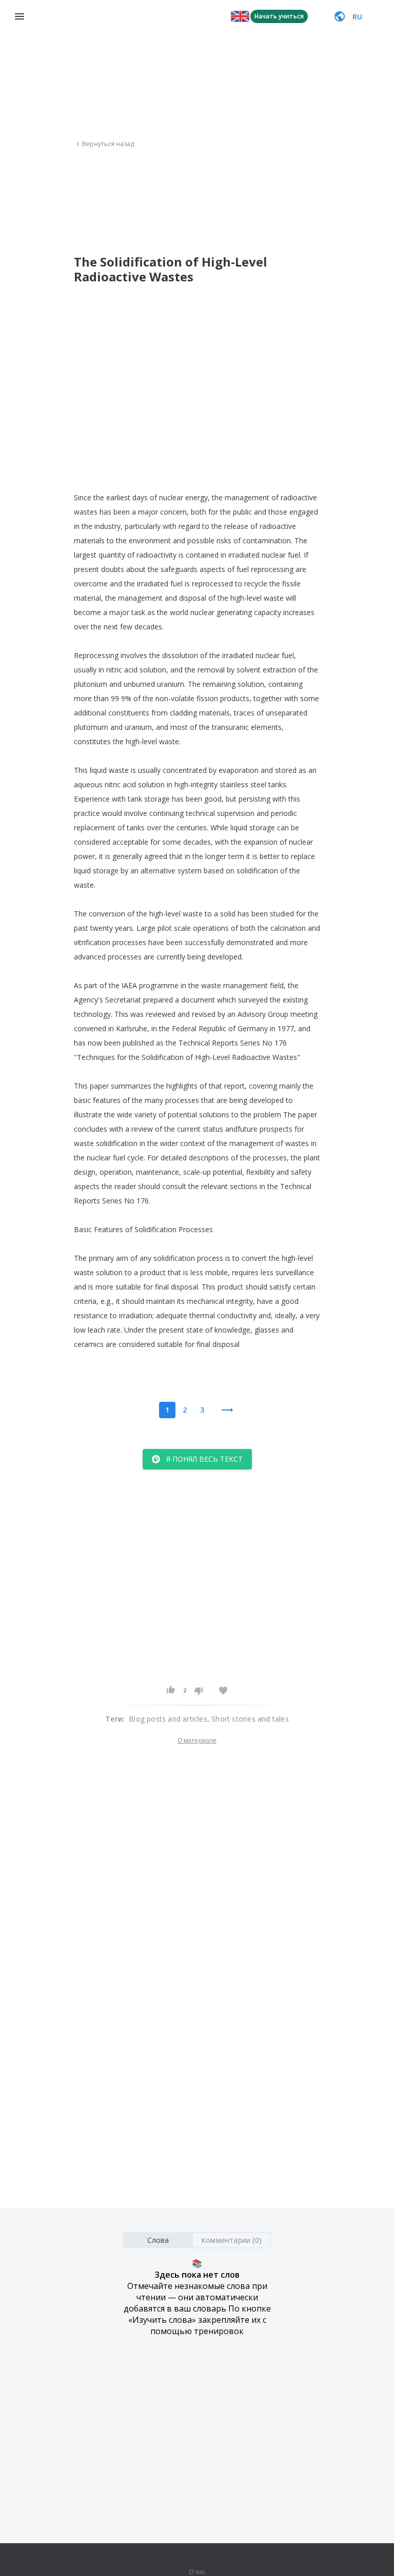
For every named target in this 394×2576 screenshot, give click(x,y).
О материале (197, 1741)
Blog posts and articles (168, 1719)
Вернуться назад (108, 144)
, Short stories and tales (248, 1719)
